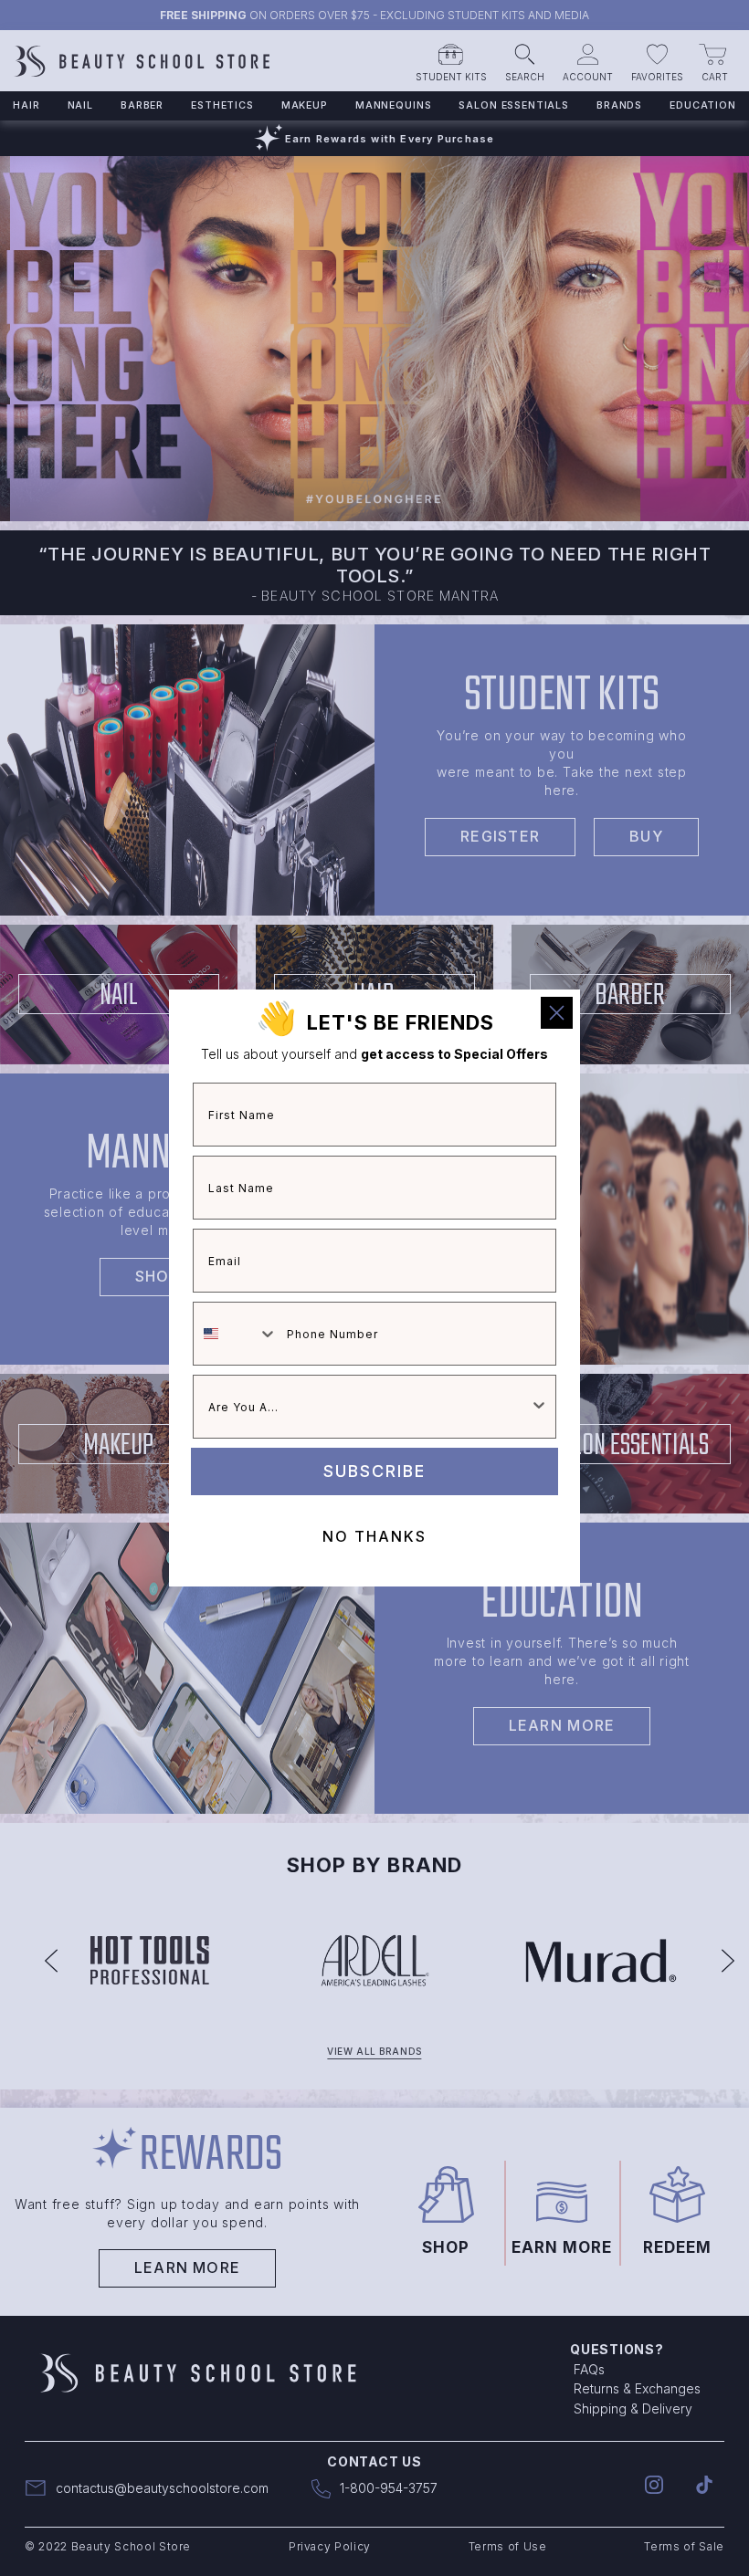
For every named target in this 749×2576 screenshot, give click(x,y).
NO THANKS (374, 1536)
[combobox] (236, 1334)
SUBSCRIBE (374, 1471)
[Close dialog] (557, 1013)
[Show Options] (539, 1407)
